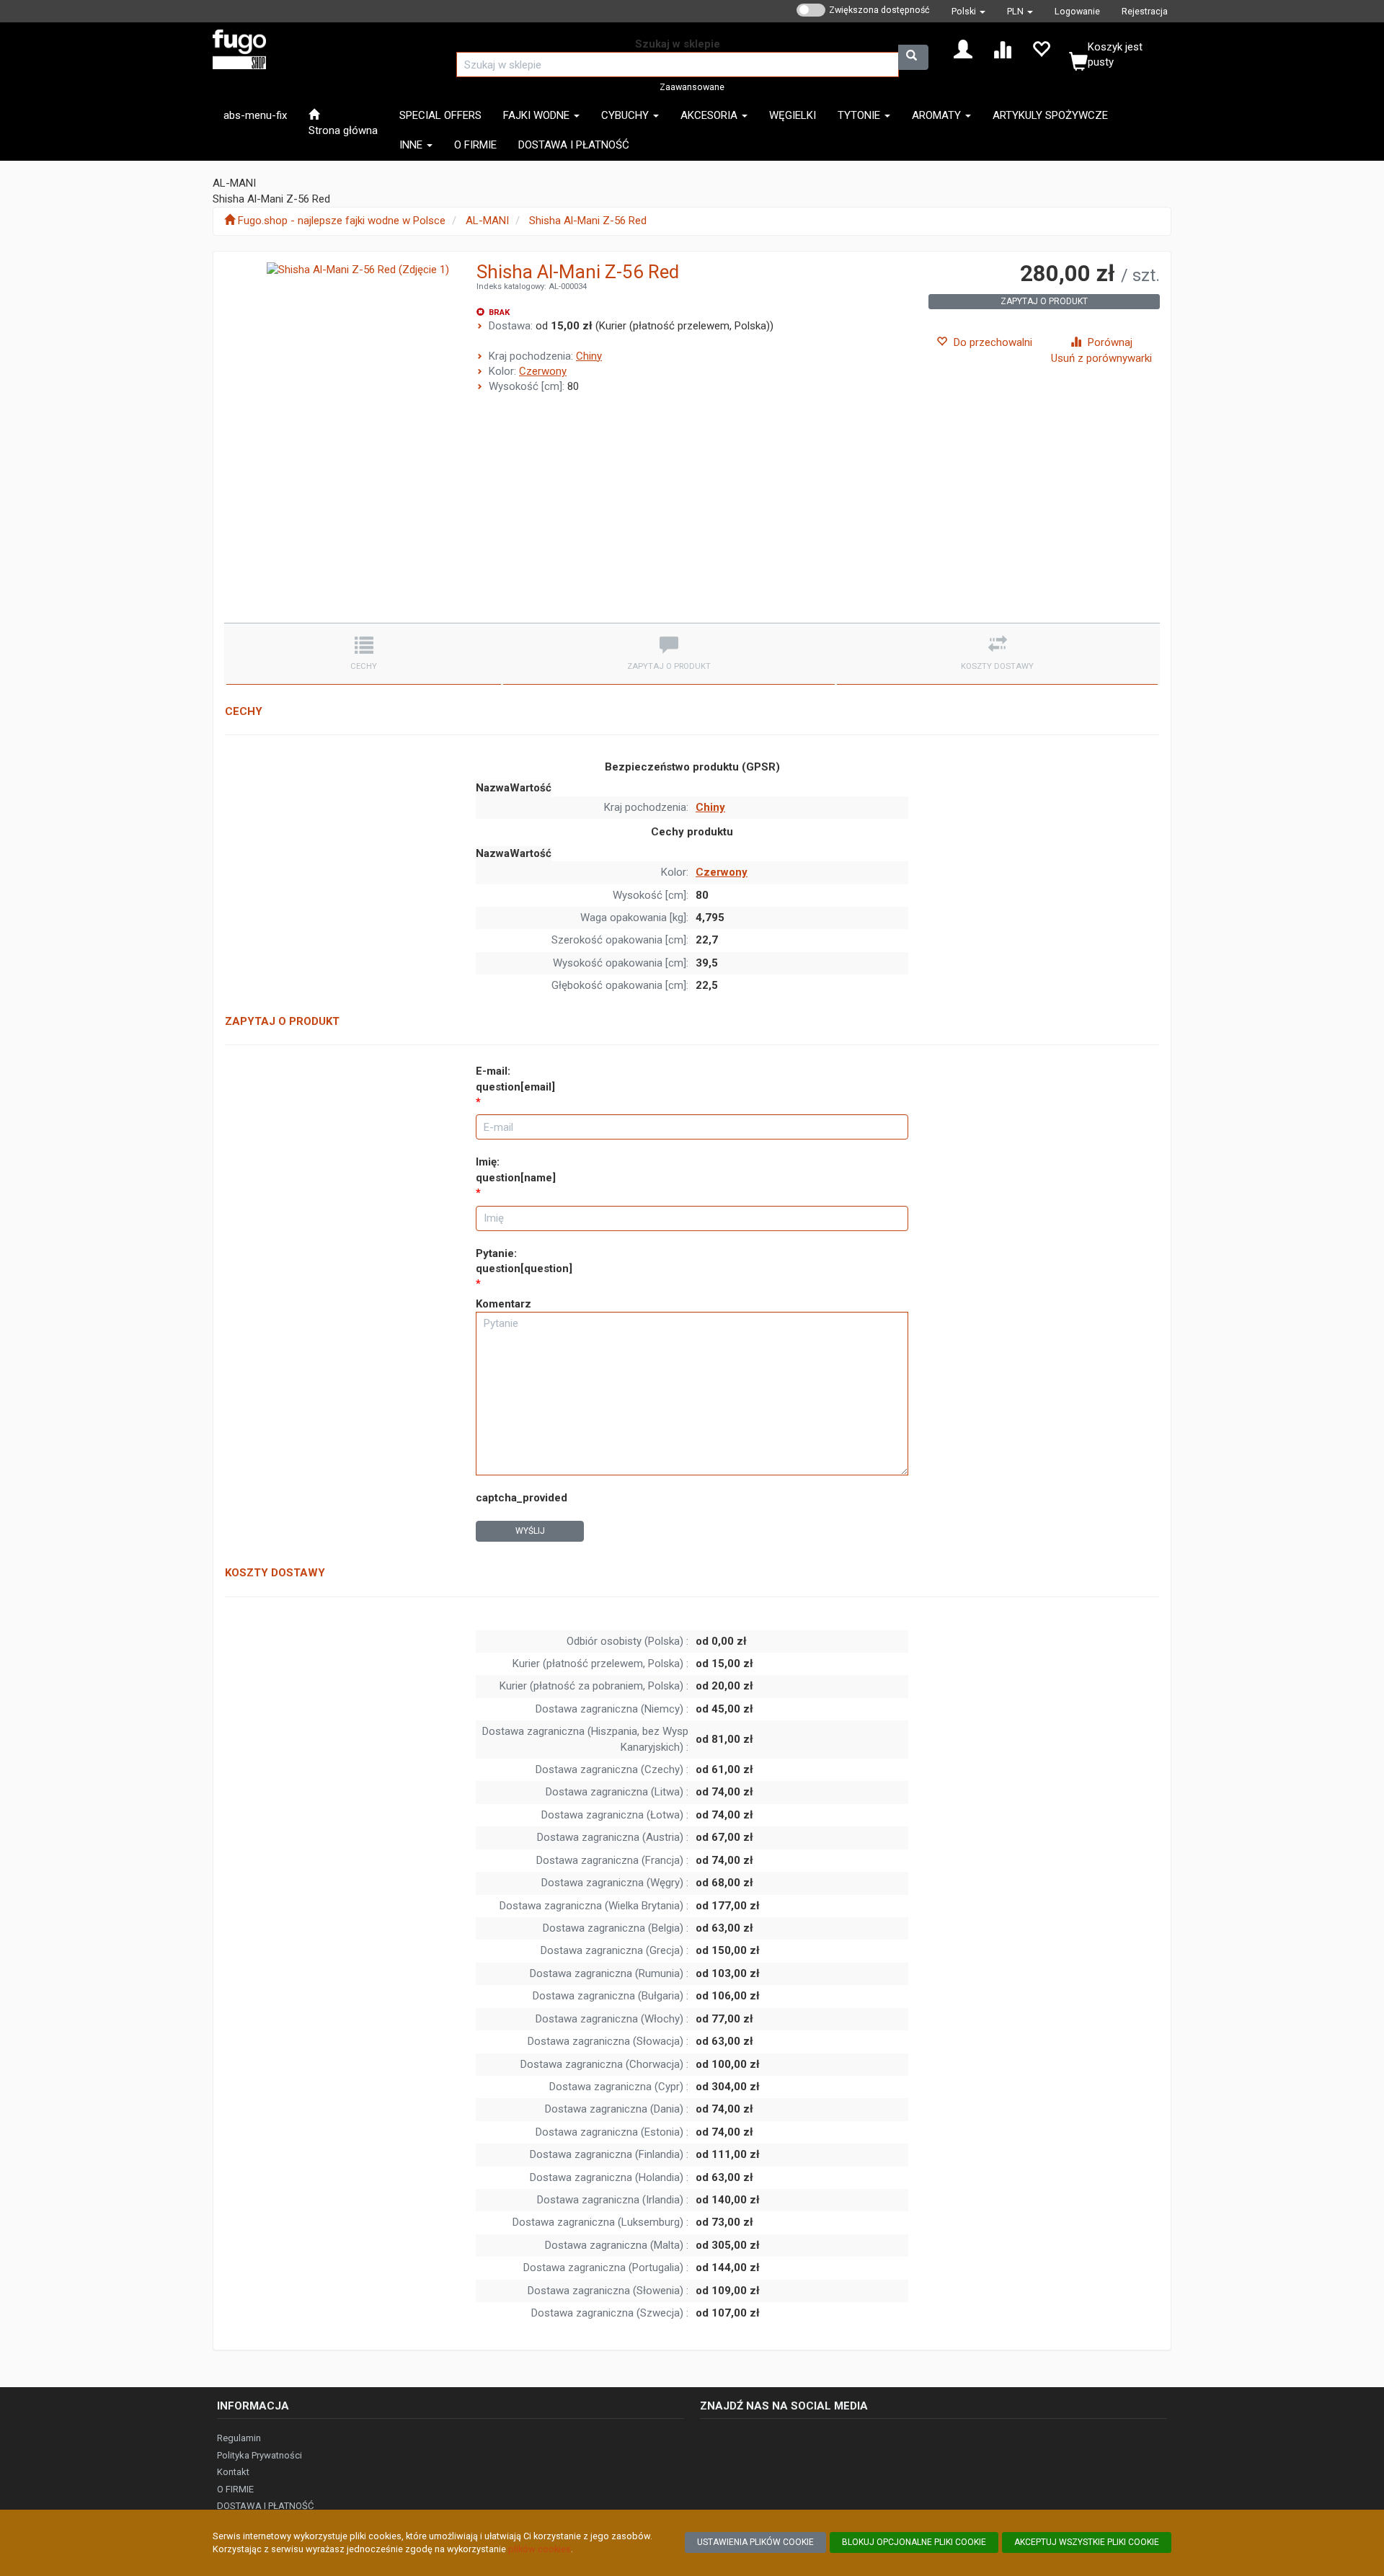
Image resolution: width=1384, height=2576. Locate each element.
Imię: (516, 1169)
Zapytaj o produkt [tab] (669, 666)
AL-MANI (487, 221)
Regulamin (239, 2438)
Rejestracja (1145, 11)
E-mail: (515, 1079)
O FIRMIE (235, 2489)
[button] (968, 11)
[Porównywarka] (1002, 48)
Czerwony (543, 371)
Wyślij (530, 1531)
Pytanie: (524, 1261)
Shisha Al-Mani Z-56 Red (588, 221)
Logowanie (1077, 11)
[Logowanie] (963, 48)
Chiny (589, 356)
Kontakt (233, 2472)
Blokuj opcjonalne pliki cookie (914, 2542)
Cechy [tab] (364, 666)
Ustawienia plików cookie (755, 2542)
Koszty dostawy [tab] (997, 666)
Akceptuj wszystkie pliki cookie (1087, 2542)
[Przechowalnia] (1041, 48)
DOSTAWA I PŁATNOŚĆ (265, 2506)
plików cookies (540, 2549)
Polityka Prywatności (259, 2455)
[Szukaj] (913, 57)
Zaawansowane (692, 87)
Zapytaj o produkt (1044, 301)
